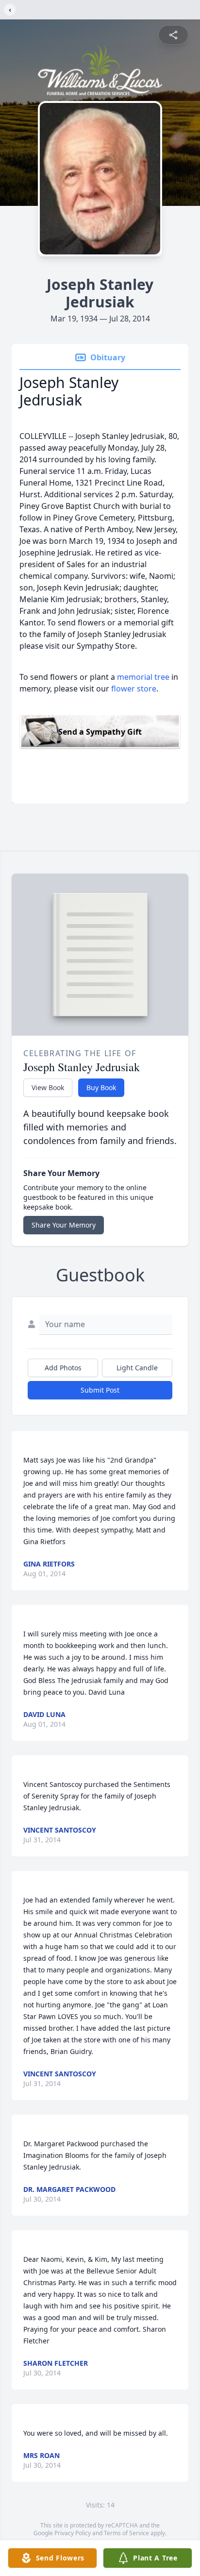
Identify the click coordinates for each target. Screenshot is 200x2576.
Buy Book (101, 1087)
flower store (134, 689)
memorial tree (143, 677)
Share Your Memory (64, 1225)
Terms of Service (126, 2533)
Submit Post (100, 1390)
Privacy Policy (73, 2533)
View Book (48, 1087)
